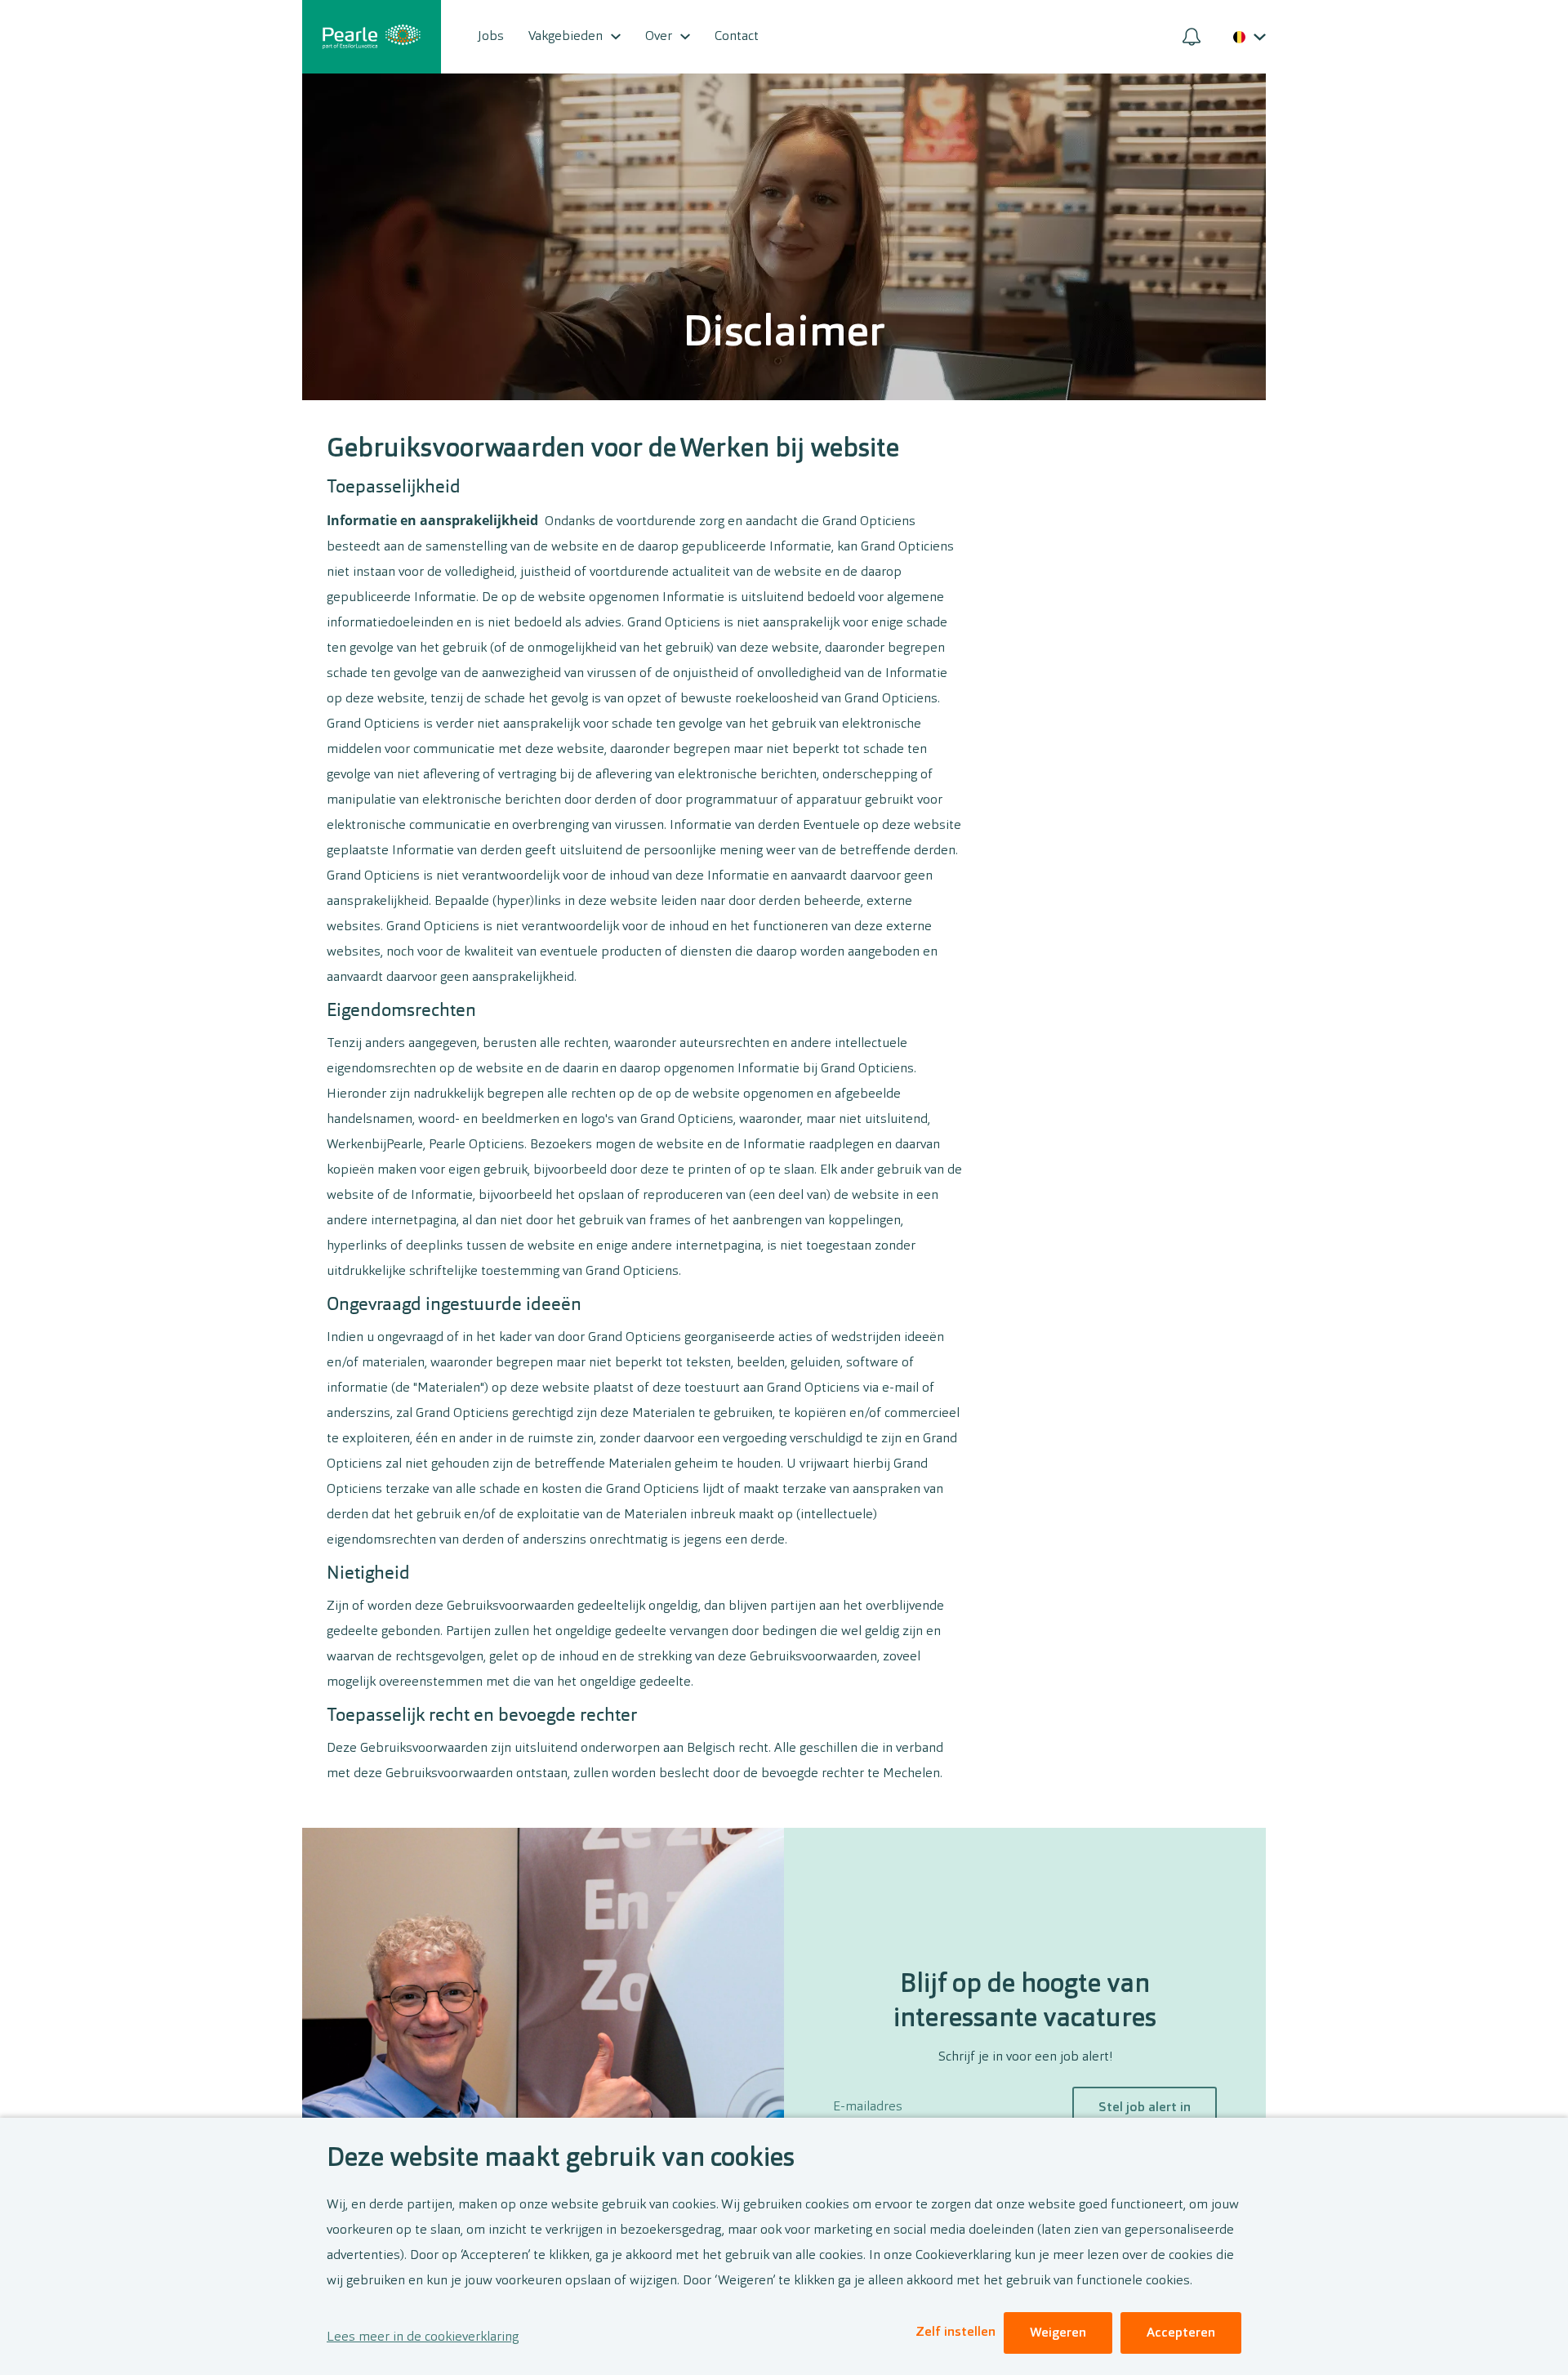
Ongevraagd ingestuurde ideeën (454, 1305)
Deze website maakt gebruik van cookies (561, 2159)
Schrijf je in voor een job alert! (1025, 2057)
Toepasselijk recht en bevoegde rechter (482, 1716)
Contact (737, 37)
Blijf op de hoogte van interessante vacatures (1025, 2003)
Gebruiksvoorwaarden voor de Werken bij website (613, 450)
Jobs (491, 37)
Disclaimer (784, 335)
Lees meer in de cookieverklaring (423, 2337)
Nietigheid (368, 1574)
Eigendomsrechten (401, 1011)
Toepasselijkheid (394, 488)
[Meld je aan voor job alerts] (1192, 37)
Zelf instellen (955, 2333)
